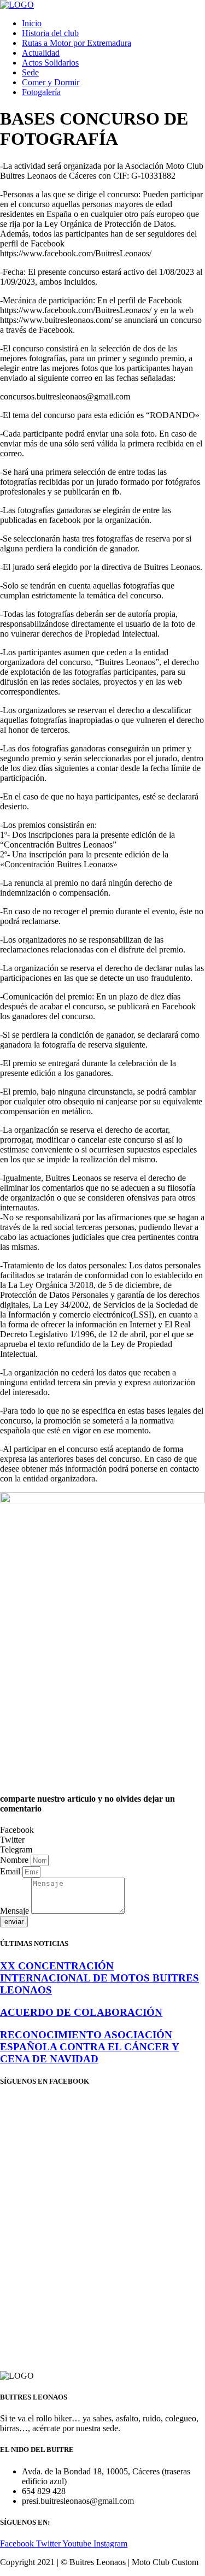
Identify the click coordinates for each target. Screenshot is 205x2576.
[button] (102, 1830)
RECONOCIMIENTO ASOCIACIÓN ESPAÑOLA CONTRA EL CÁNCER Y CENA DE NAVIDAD (90, 2047)
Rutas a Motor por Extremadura (77, 43)
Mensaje (16, 1911)
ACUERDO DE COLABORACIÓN (81, 2012)
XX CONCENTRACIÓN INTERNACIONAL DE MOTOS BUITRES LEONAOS (99, 1978)
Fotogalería (41, 92)
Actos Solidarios (50, 63)
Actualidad (41, 53)
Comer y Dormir (51, 82)
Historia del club (50, 33)
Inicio (32, 23)
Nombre (15, 1860)
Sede (30, 72)
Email (11, 1871)
